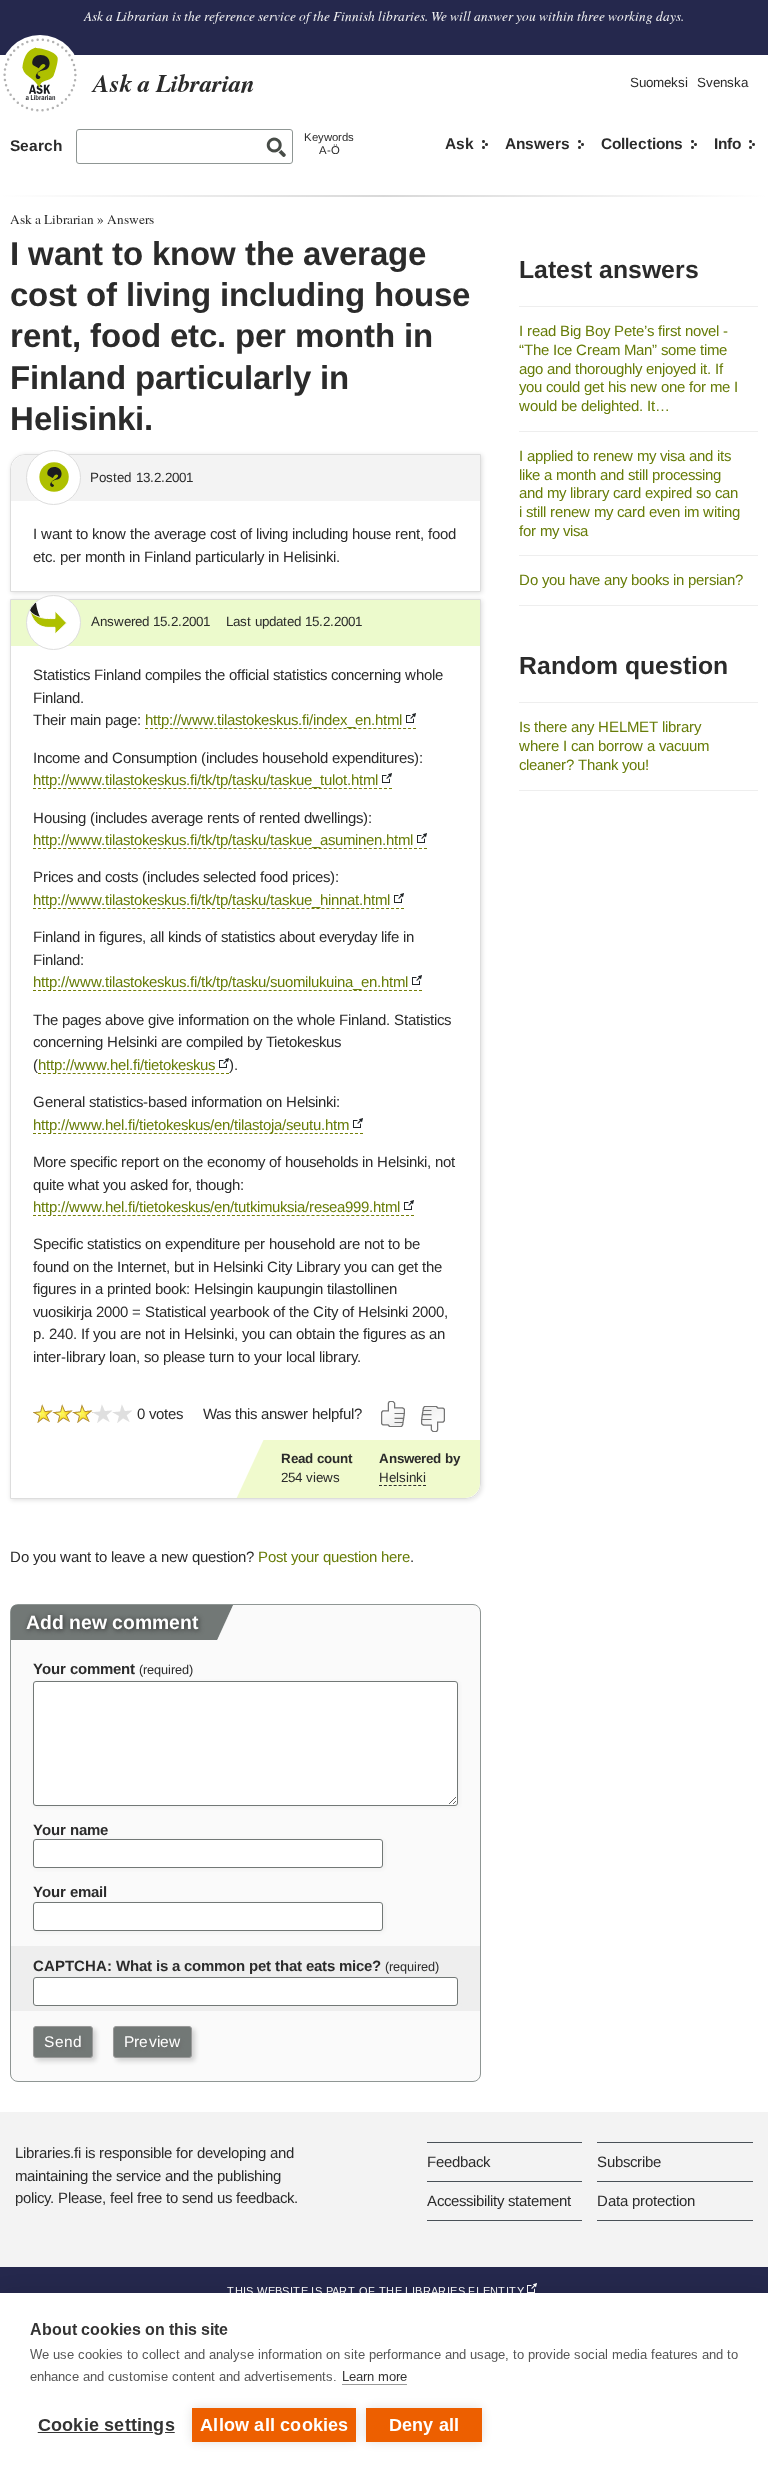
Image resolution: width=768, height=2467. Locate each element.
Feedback (458, 2161)
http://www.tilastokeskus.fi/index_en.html (273, 719)
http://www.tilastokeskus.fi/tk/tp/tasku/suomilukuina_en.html (220, 981)
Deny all (424, 2425)
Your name (70, 1829)
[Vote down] (432, 1419)
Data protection (646, 2200)
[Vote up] (394, 1414)
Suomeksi (659, 82)
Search (36, 145)
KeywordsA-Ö (329, 143)
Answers (537, 143)
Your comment (84, 1668)
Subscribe (629, 2161)
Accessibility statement (499, 2200)
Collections (642, 143)
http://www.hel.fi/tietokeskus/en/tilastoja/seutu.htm (191, 1124)
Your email (70, 1891)
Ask (459, 143)
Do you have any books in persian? (631, 579)
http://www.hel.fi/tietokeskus (126, 1064)
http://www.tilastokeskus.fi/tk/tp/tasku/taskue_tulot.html (205, 779)
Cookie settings (106, 2425)
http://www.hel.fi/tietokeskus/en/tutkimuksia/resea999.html (216, 1206)
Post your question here (334, 1556)
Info (727, 143)
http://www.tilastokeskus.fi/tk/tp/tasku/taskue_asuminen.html (223, 839)
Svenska (722, 82)
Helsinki (402, 1477)
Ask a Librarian (52, 219)
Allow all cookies (274, 2425)
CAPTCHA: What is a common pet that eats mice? (207, 1965)
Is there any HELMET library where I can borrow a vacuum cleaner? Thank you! (614, 745)
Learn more (374, 2376)
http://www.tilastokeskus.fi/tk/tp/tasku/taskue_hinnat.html (211, 899)
